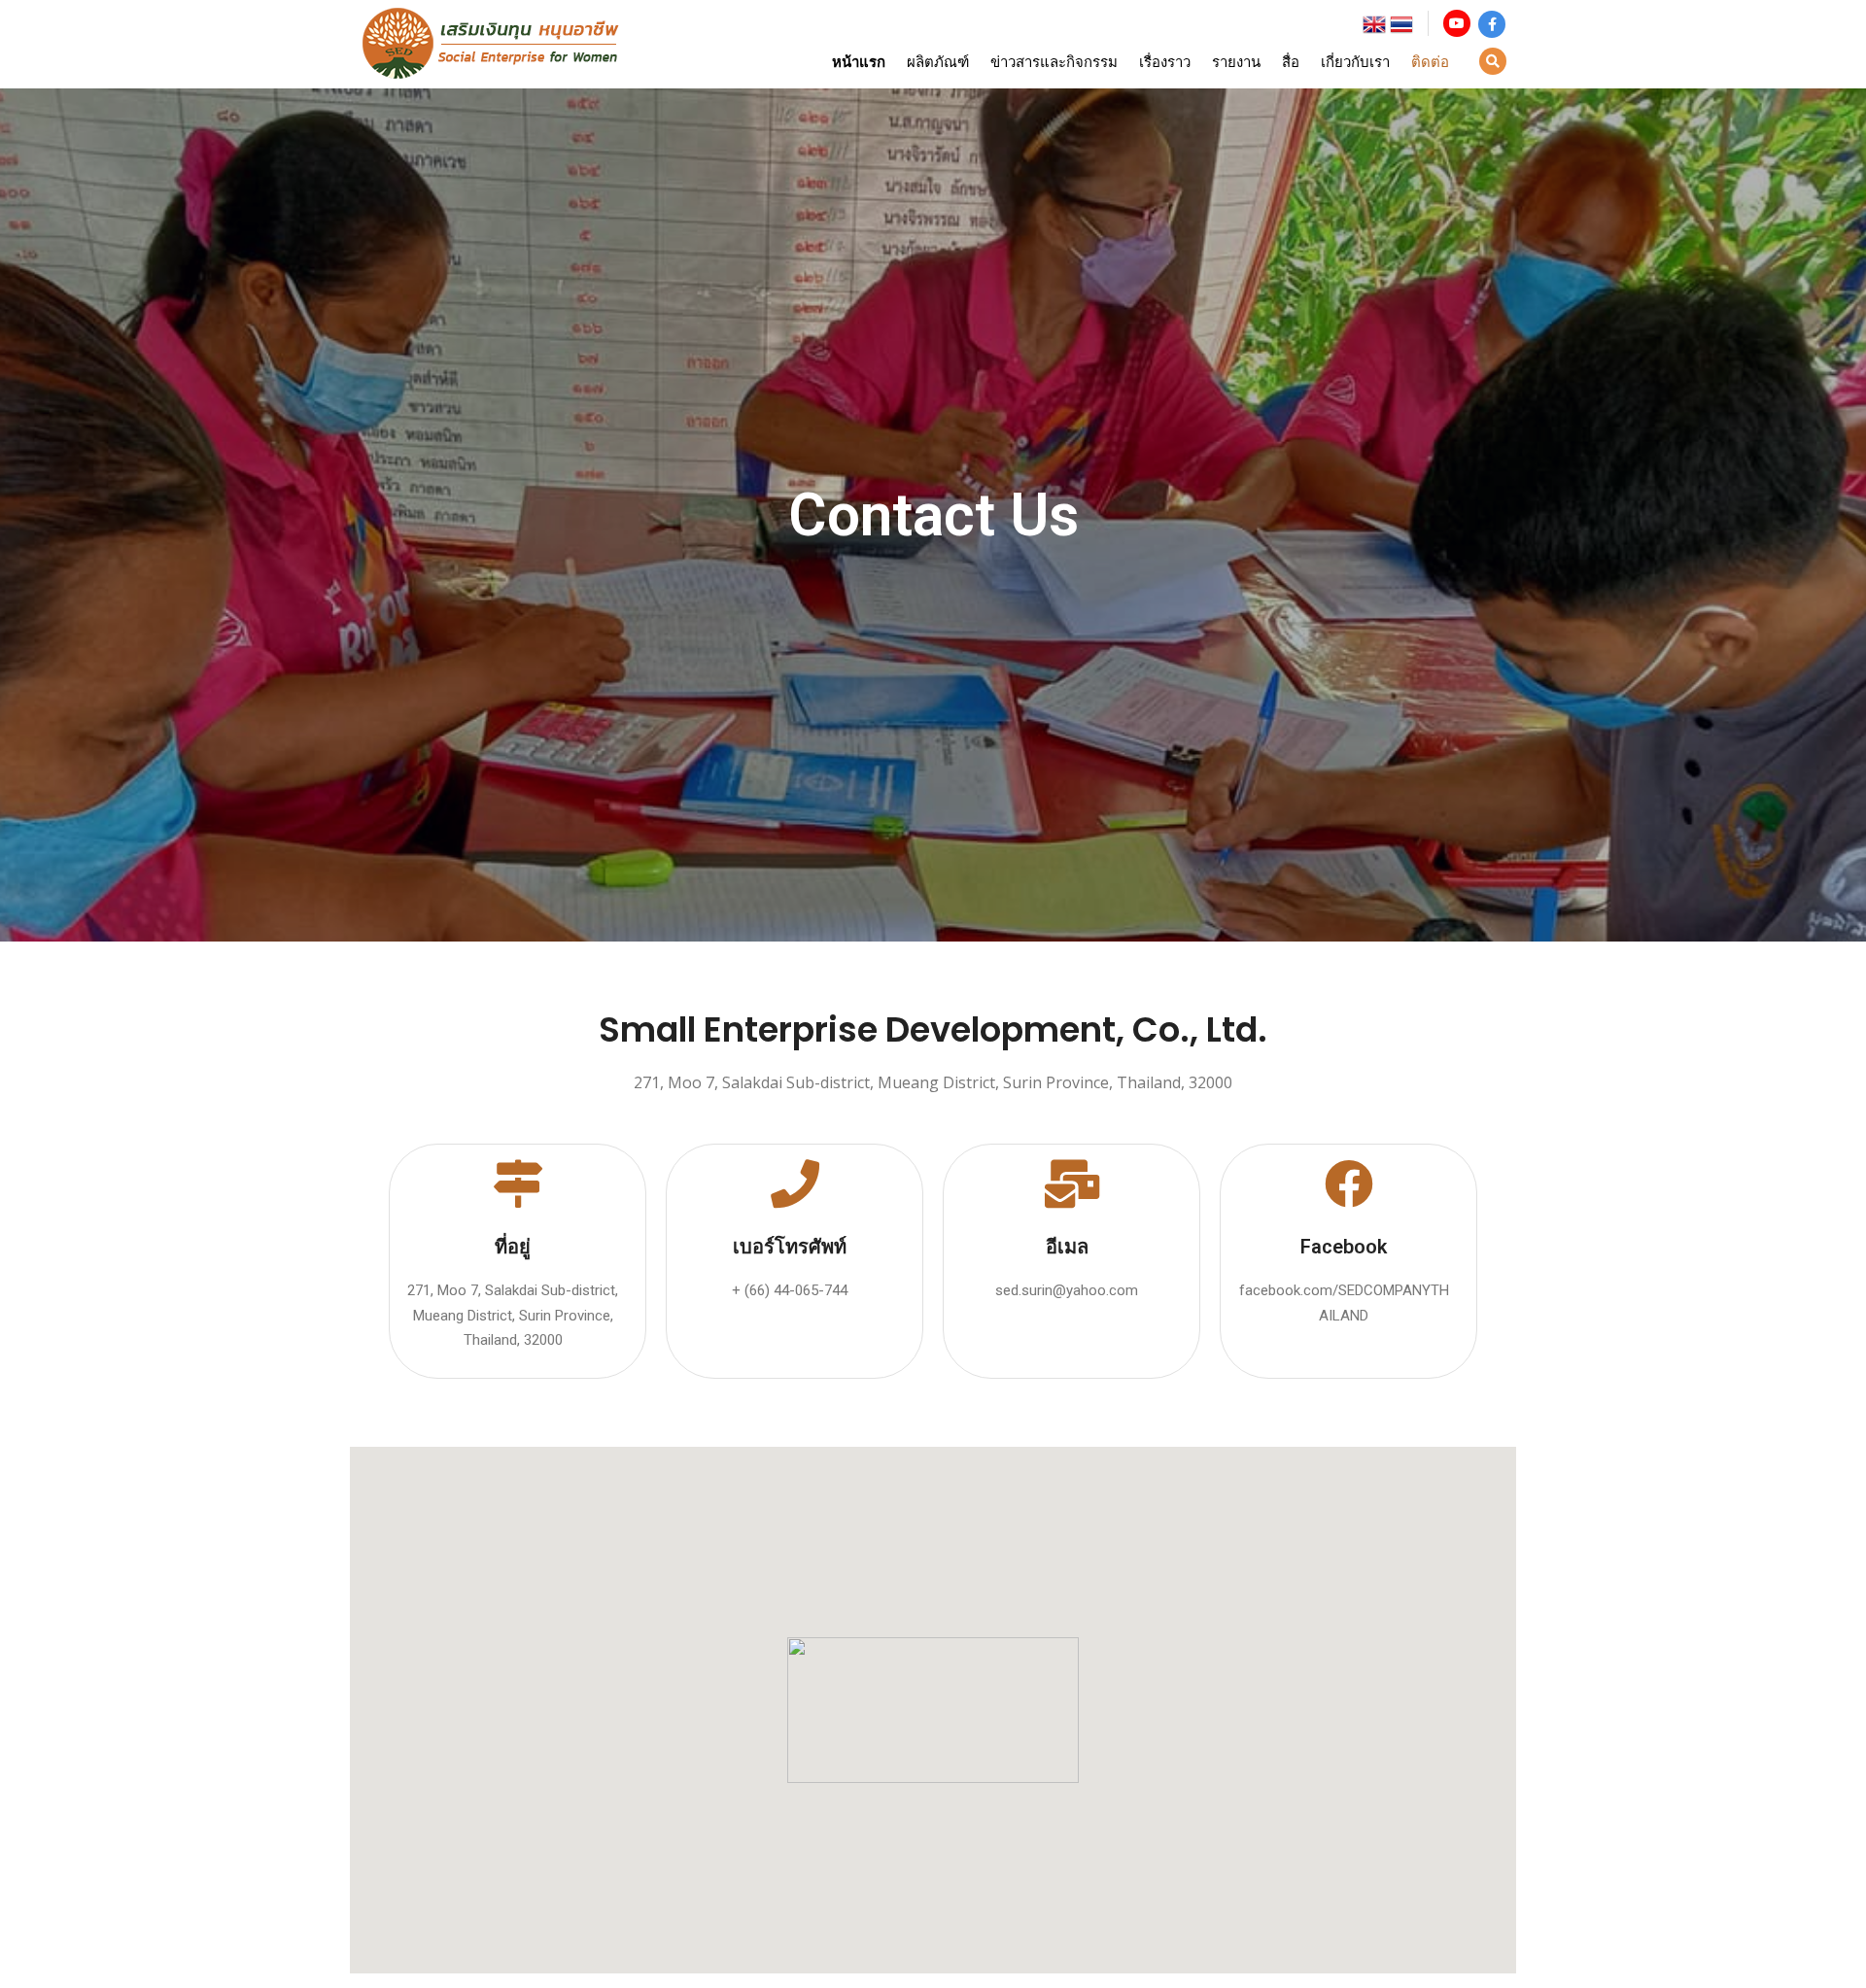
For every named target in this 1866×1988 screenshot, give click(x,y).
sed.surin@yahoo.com (1067, 1290)
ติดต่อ (1430, 62)
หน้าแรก (859, 62)
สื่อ (1291, 62)
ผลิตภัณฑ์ (938, 62)
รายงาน (1236, 62)
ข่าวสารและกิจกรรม (1054, 62)
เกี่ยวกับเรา (1355, 62)
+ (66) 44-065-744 (790, 1290)
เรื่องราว (1165, 62)
